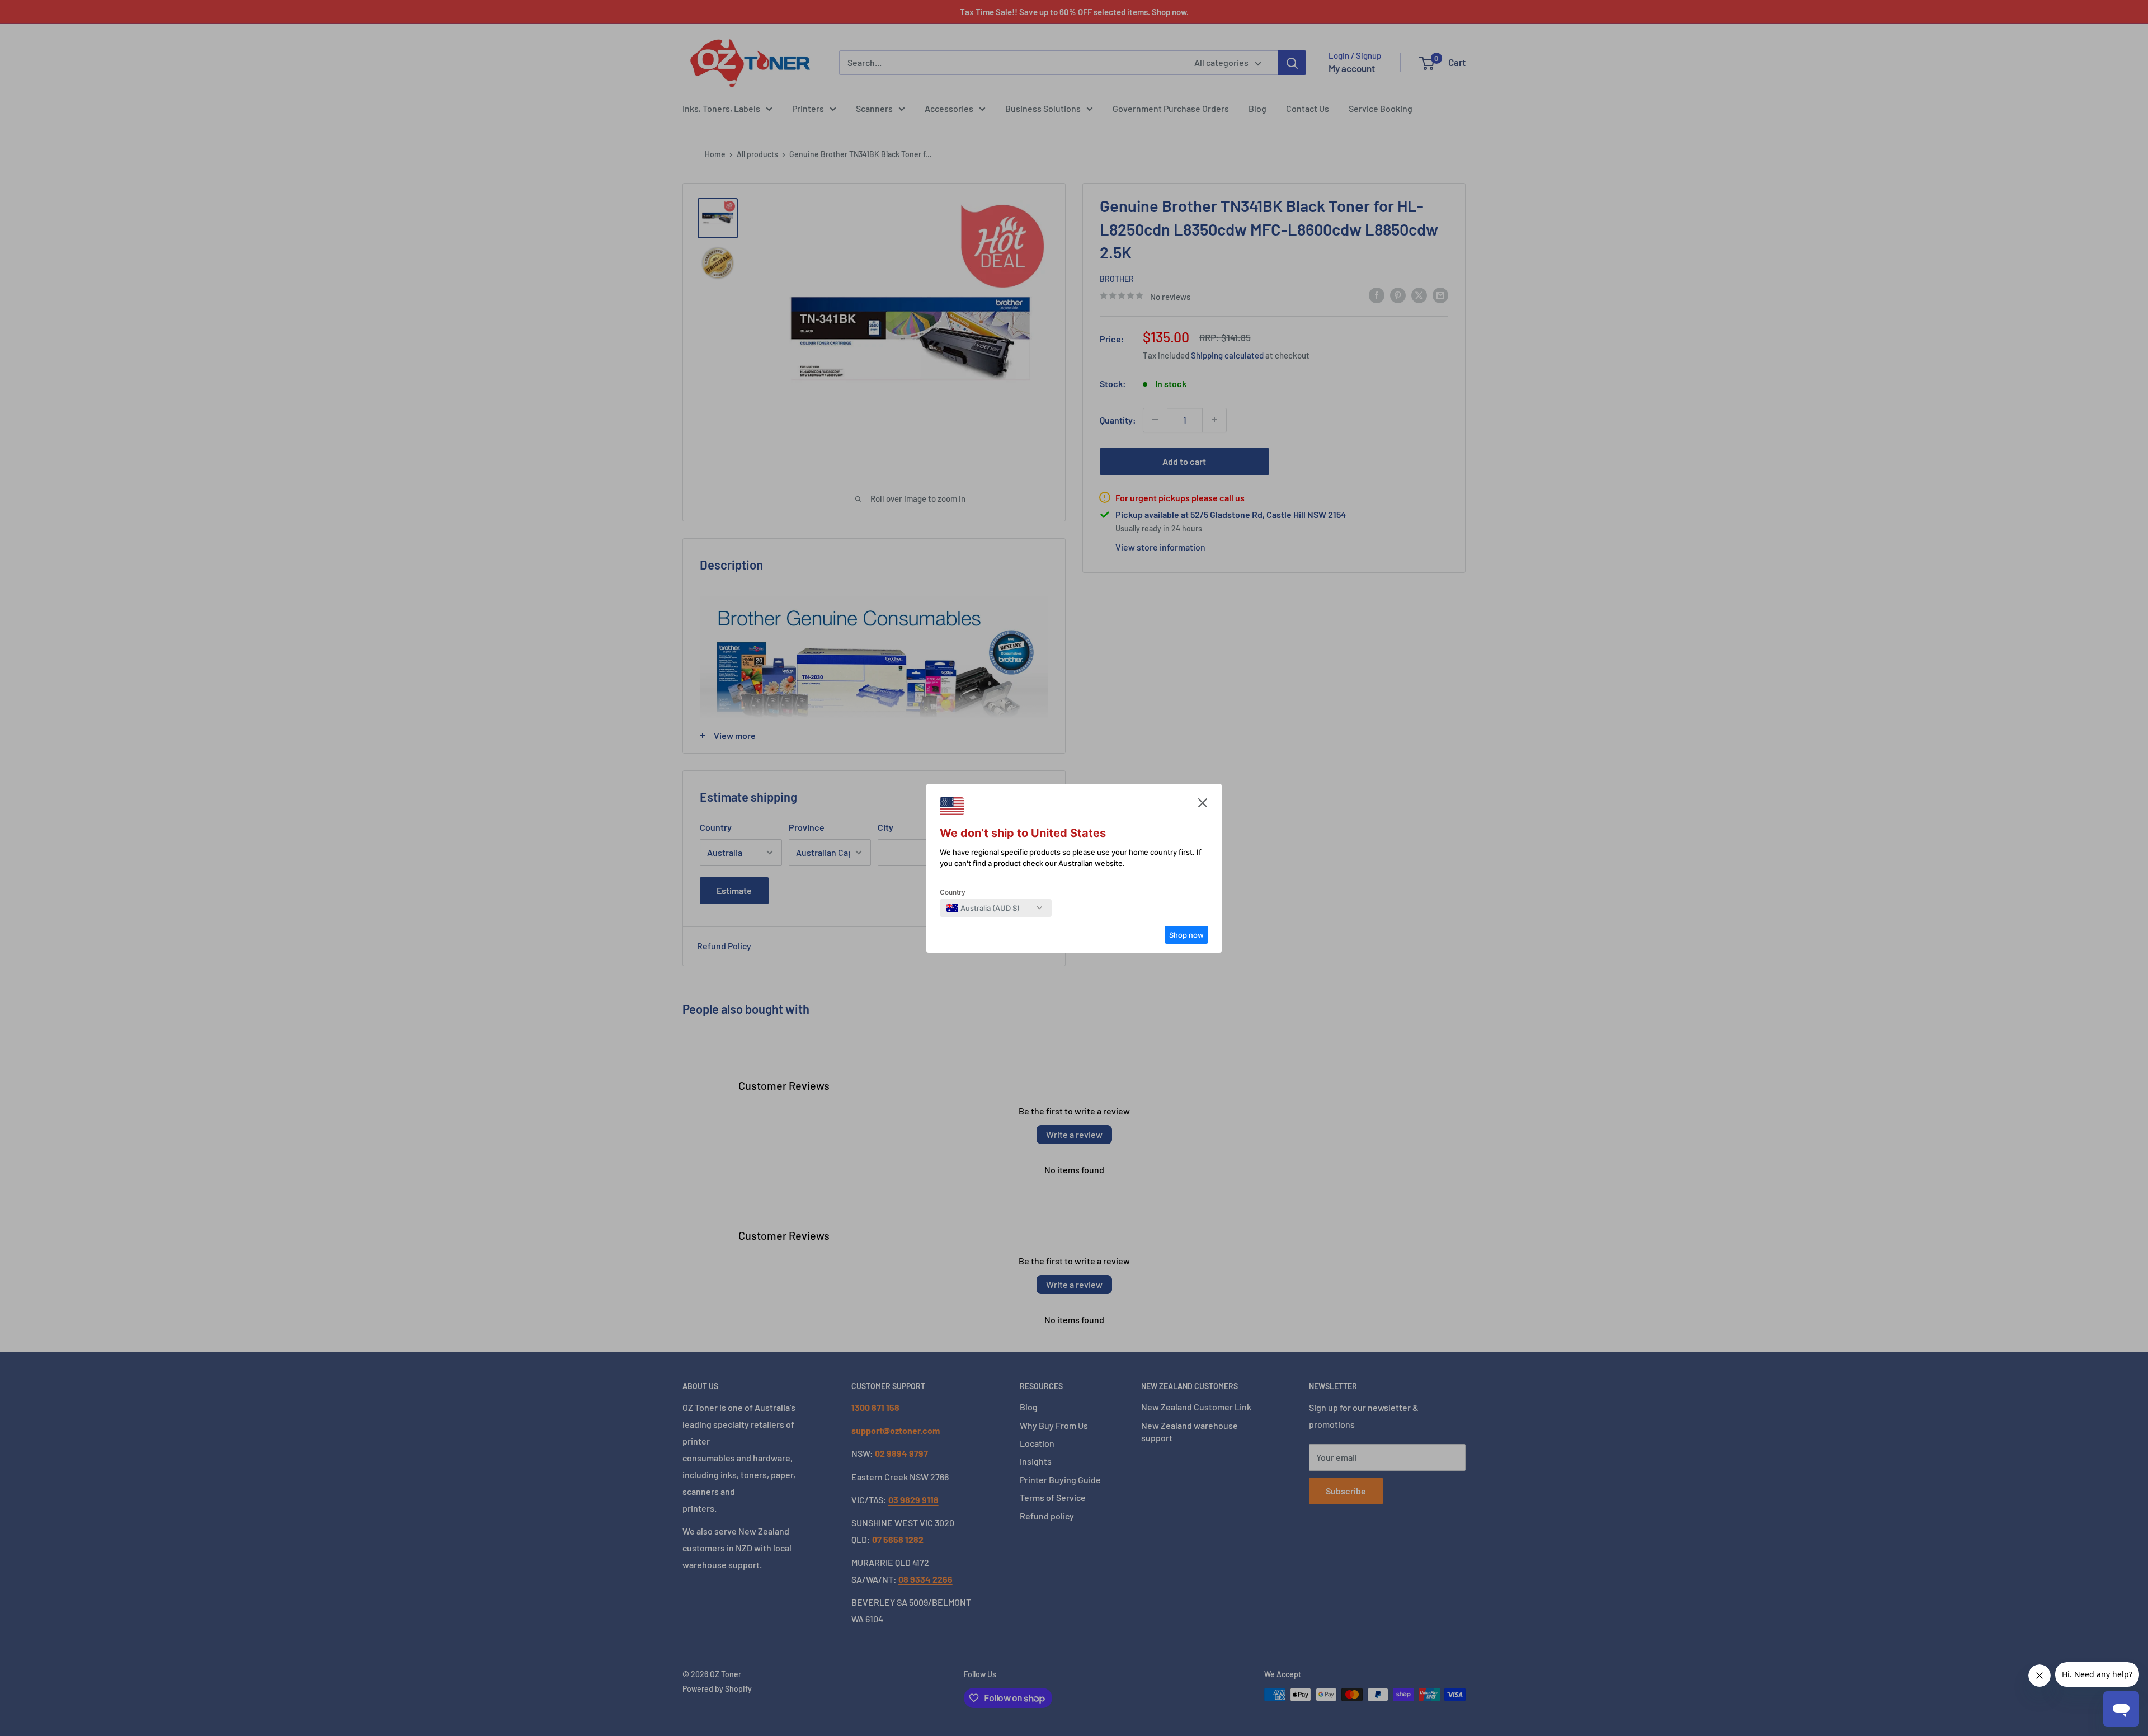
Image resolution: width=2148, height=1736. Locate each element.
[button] (1203, 806)
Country (953, 892)
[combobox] (983, 908)
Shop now (1186, 935)
